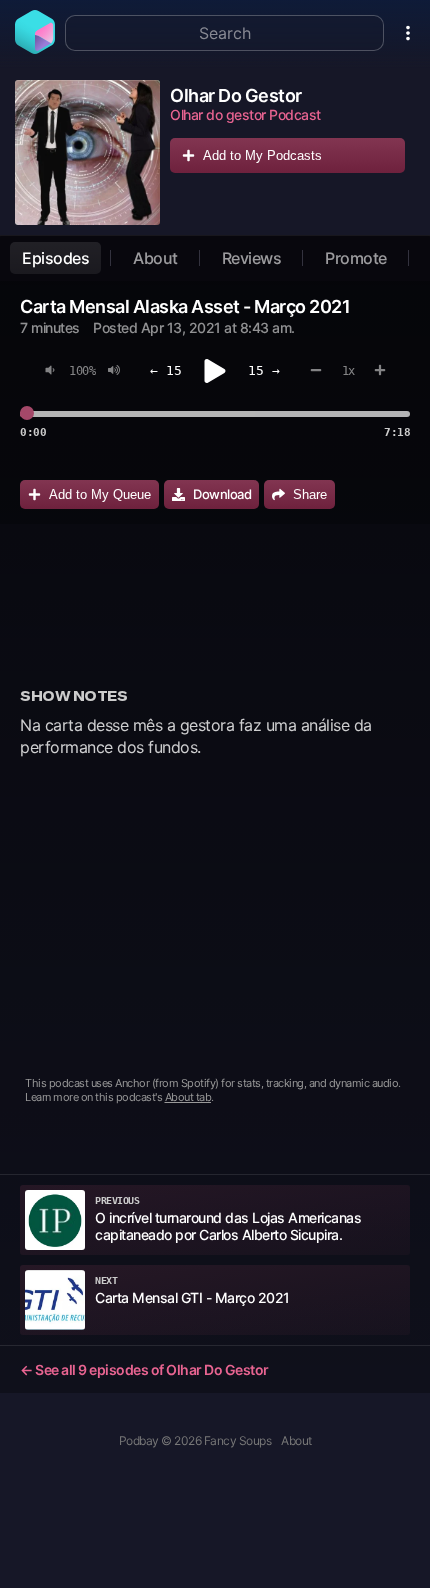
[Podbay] (35, 48)
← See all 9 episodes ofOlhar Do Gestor (144, 1369)
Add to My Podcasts (262, 155)
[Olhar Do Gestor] (87, 152)
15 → (264, 370)
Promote (356, 258)
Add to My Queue (100, 494)
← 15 (166, 370)
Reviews (252, 258)
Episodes (55, 258)
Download (222, 494)
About (155, 258)
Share (310, 494)
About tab (188, 1097)
